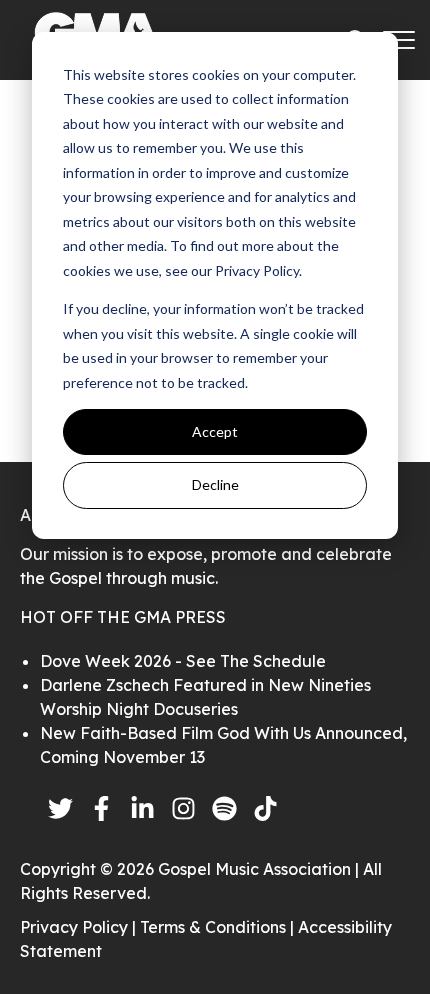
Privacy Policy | (80, 927)
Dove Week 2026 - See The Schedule (183, 661)
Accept (215, 431)
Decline (215, 484)
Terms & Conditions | (219, 927)
